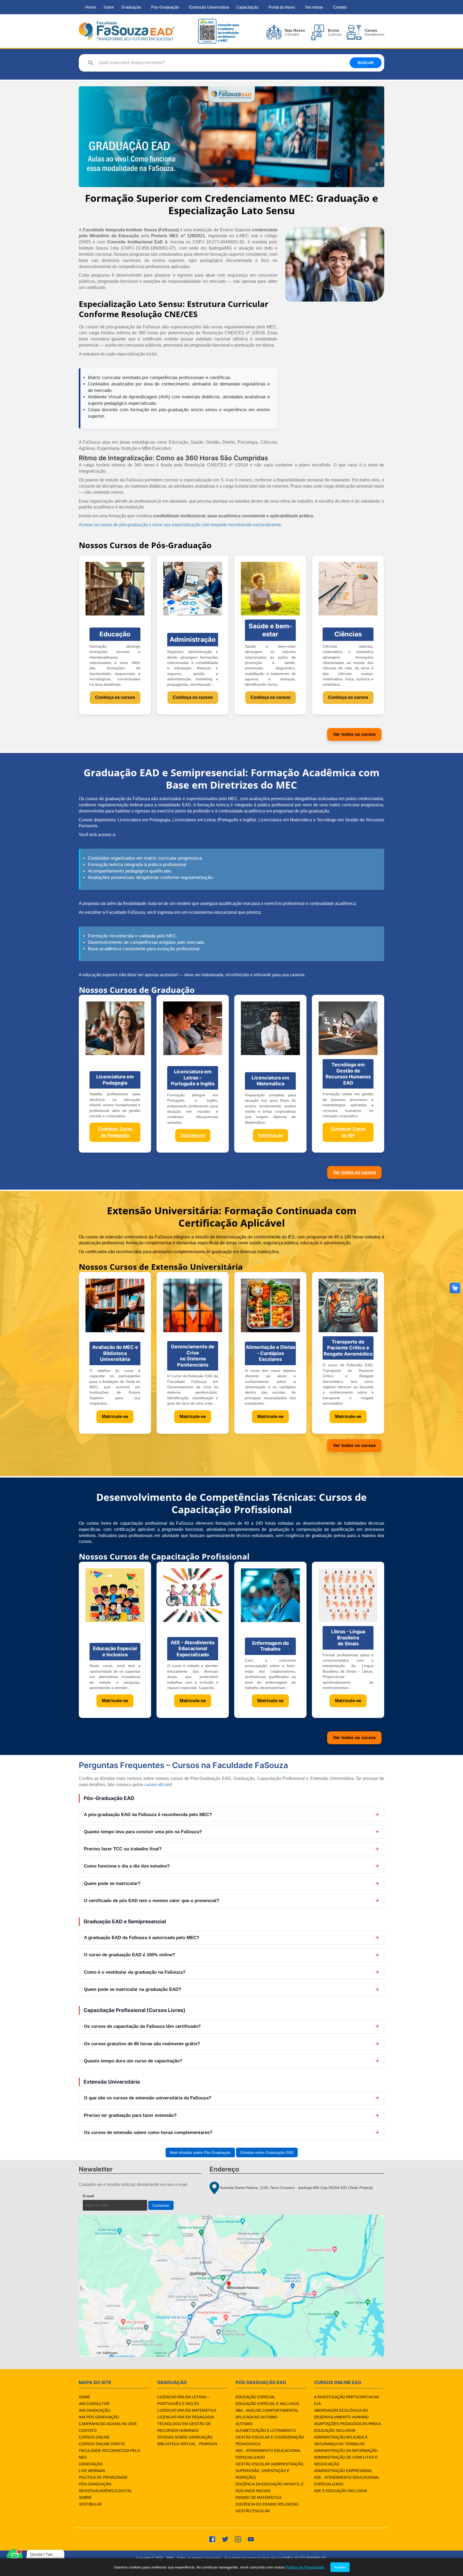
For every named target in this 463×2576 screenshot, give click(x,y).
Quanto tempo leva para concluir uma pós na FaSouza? (143, 1832)
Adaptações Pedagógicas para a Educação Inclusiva (347, 2427)
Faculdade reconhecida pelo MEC (109, 2454)
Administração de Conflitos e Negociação (346, 2461)
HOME (84, 2397)
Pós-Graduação (165, 7)
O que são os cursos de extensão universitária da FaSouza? (148, 2098)
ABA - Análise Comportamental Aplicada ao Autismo (267, 2414)
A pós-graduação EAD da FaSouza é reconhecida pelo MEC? (148, 1815)
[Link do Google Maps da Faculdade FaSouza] (231, 2286)
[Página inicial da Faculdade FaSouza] (126, 31)
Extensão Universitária (209, 7)
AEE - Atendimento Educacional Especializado (268, 2454)
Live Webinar (92, 2471)
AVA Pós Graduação (99, 2417)
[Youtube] (251, 2539)
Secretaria (314, 7)
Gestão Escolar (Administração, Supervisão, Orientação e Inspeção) (270, 2471)
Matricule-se (115, 1417)
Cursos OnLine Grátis (102, 2444)
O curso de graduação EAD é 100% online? (129, 1955)
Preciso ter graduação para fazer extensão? (130, 2115)
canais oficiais (158, 1785)
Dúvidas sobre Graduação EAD (267, 2152)
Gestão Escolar (253, 2511)
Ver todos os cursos (354, 734)
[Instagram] (238, 2539)
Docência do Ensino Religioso (267, 2504)
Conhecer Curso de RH (348, 1132)
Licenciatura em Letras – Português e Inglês (183, 2400)
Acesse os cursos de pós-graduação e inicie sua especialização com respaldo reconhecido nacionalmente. (180, 525)
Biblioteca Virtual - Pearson (187, 2444)
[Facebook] (212, 2539)
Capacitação (247, 7)
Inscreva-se (193, 1135)
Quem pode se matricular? (112, 1883)
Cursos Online (94, 2437)
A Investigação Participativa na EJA (346, 2400)
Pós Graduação (95, 2484)
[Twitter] (225, 2539)
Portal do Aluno (282, 7)
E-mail (101, 2196)
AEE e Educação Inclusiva (341, 2491)
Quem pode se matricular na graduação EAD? (132, 1989)
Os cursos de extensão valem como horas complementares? (148, 2133)
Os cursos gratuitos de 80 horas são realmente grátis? (142, 2044)
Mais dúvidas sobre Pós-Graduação (200, 2152)
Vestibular (90, 2504)
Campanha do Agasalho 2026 (108, 2424)
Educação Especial (255, 2397)
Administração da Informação (346, 2451)
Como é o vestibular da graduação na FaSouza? (135, 1972)
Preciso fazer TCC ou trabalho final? (123, 1849)
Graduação (131, 7)
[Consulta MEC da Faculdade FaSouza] (218, 31)
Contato (340, 7)
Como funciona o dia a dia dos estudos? (127, 1866)
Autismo (244, 2424)
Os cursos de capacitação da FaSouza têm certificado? (142, 2026)
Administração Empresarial (343, 2471)
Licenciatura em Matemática (187, 2410)
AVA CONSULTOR (94, 2404)
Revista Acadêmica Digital (105, 2491)
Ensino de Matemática (258, 2497)
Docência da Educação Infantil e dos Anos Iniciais (270, 2487)
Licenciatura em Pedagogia (186, 2417)
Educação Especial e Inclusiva (267, 2404)
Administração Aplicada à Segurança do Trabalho (341, 2440)
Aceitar (340, 2567)
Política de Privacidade (103, 2477)
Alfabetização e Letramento (266, 2430)
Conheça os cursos (115, 697)
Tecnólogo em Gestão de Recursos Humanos (184, 2427)
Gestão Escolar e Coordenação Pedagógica (270, 2440)
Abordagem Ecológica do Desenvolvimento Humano (341, 2414)
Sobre (109, 7)
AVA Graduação (94, 2410)
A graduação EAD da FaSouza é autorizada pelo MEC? (141, 1938)
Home (91, 7)
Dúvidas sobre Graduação (185, 2437)
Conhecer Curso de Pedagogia (115, 1132)
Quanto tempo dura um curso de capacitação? (133, 2061)
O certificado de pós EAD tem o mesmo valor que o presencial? (152, 1901)
